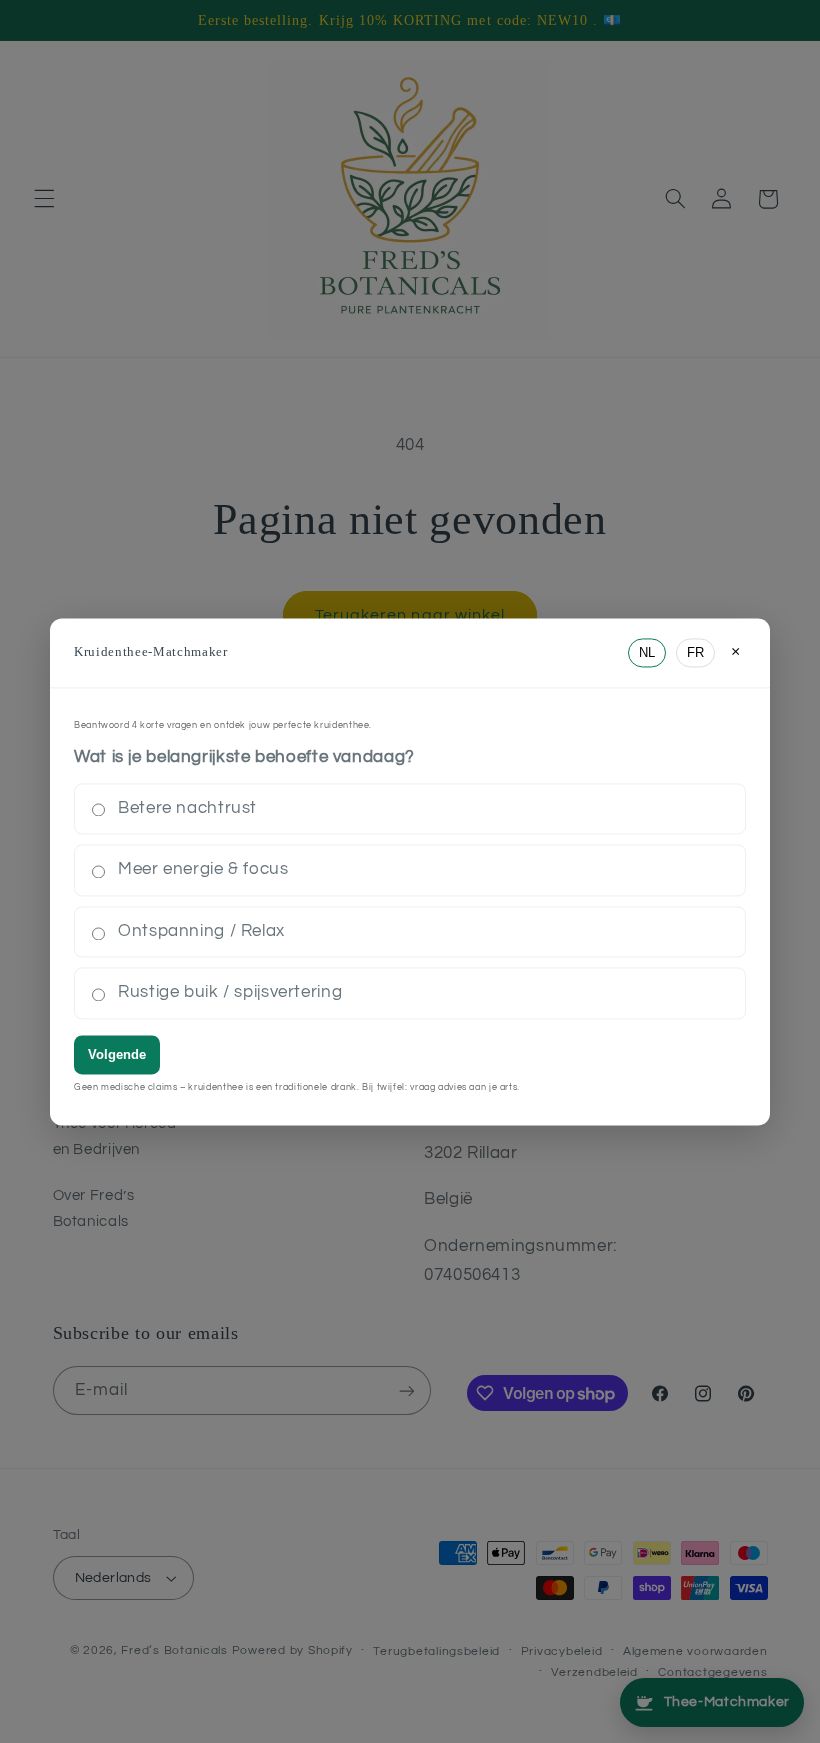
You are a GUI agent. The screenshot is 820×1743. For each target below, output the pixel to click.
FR (695, 652)
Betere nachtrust (187, 808)
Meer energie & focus (203, 870)
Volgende (117, 1054)
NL (647, 652)
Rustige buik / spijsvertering (230, 993)
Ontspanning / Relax (201, 931)
